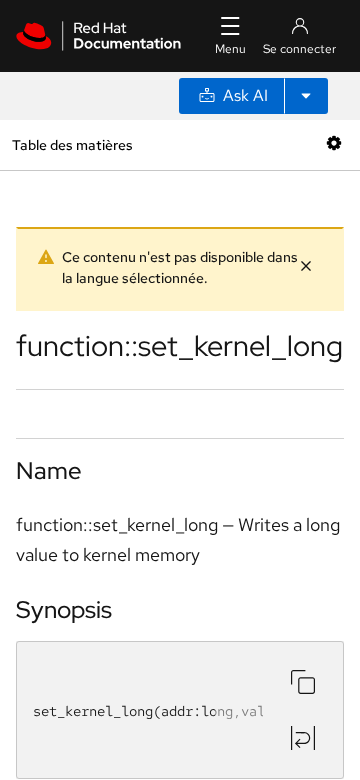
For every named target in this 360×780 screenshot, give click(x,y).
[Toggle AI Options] (306, 96)
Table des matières (72, 144)
